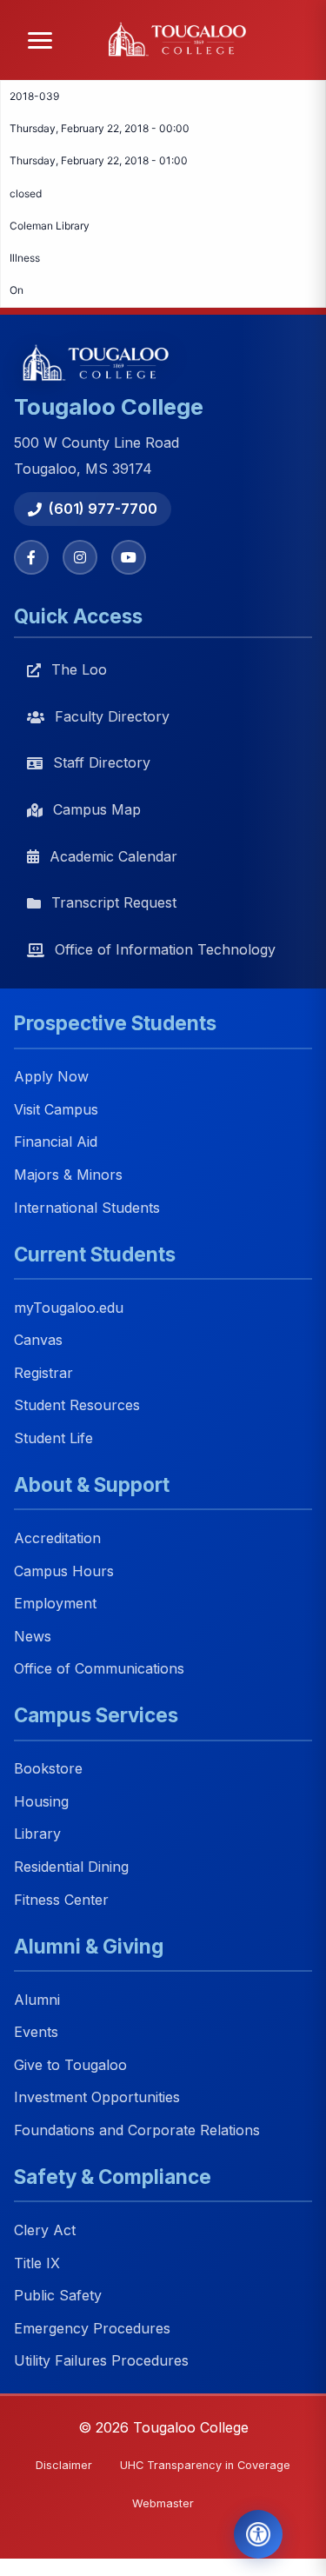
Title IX (37, 2263)
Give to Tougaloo (70, 2065)
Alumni (37, 2000)
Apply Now (51, 1077)
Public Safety (58, 2296)
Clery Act (45, 2230)
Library (37, 1834)
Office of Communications (99, 1669)
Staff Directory (102, 762)
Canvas (38, 1341)
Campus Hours (64, 1571)
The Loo (79, 669)
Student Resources (77, 1406)
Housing (41, 1801)
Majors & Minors (68, 1175)
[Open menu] (40, 40)
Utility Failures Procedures (101, 2361)
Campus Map (97, 809)
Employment (55, 1604)
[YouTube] (129, 557)
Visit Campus (56, 1109)
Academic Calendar (113, 856)
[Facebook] (31, 557)
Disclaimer (64, 2465)
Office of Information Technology (165, 949)
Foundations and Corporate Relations (137, 2130)
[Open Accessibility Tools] (258, 2534)
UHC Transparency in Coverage (205, 2465)
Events (36, 2033)
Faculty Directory (112, 716)
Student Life (53, 1438)
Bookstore (48, 1769)
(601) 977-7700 (103, 509)
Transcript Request (114, 902)
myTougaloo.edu (69, 1308)
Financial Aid (56, 1142)
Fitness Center (61, 1900)
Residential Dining (71, 1867)
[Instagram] (80, 557)
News (33, 1636)
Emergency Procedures (92, 2328)
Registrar (43, 1373)
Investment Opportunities (97, 2098)
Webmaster (163, 2503)
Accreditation (57, 1538)
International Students (87, 1208)
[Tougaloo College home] (182, 40)
